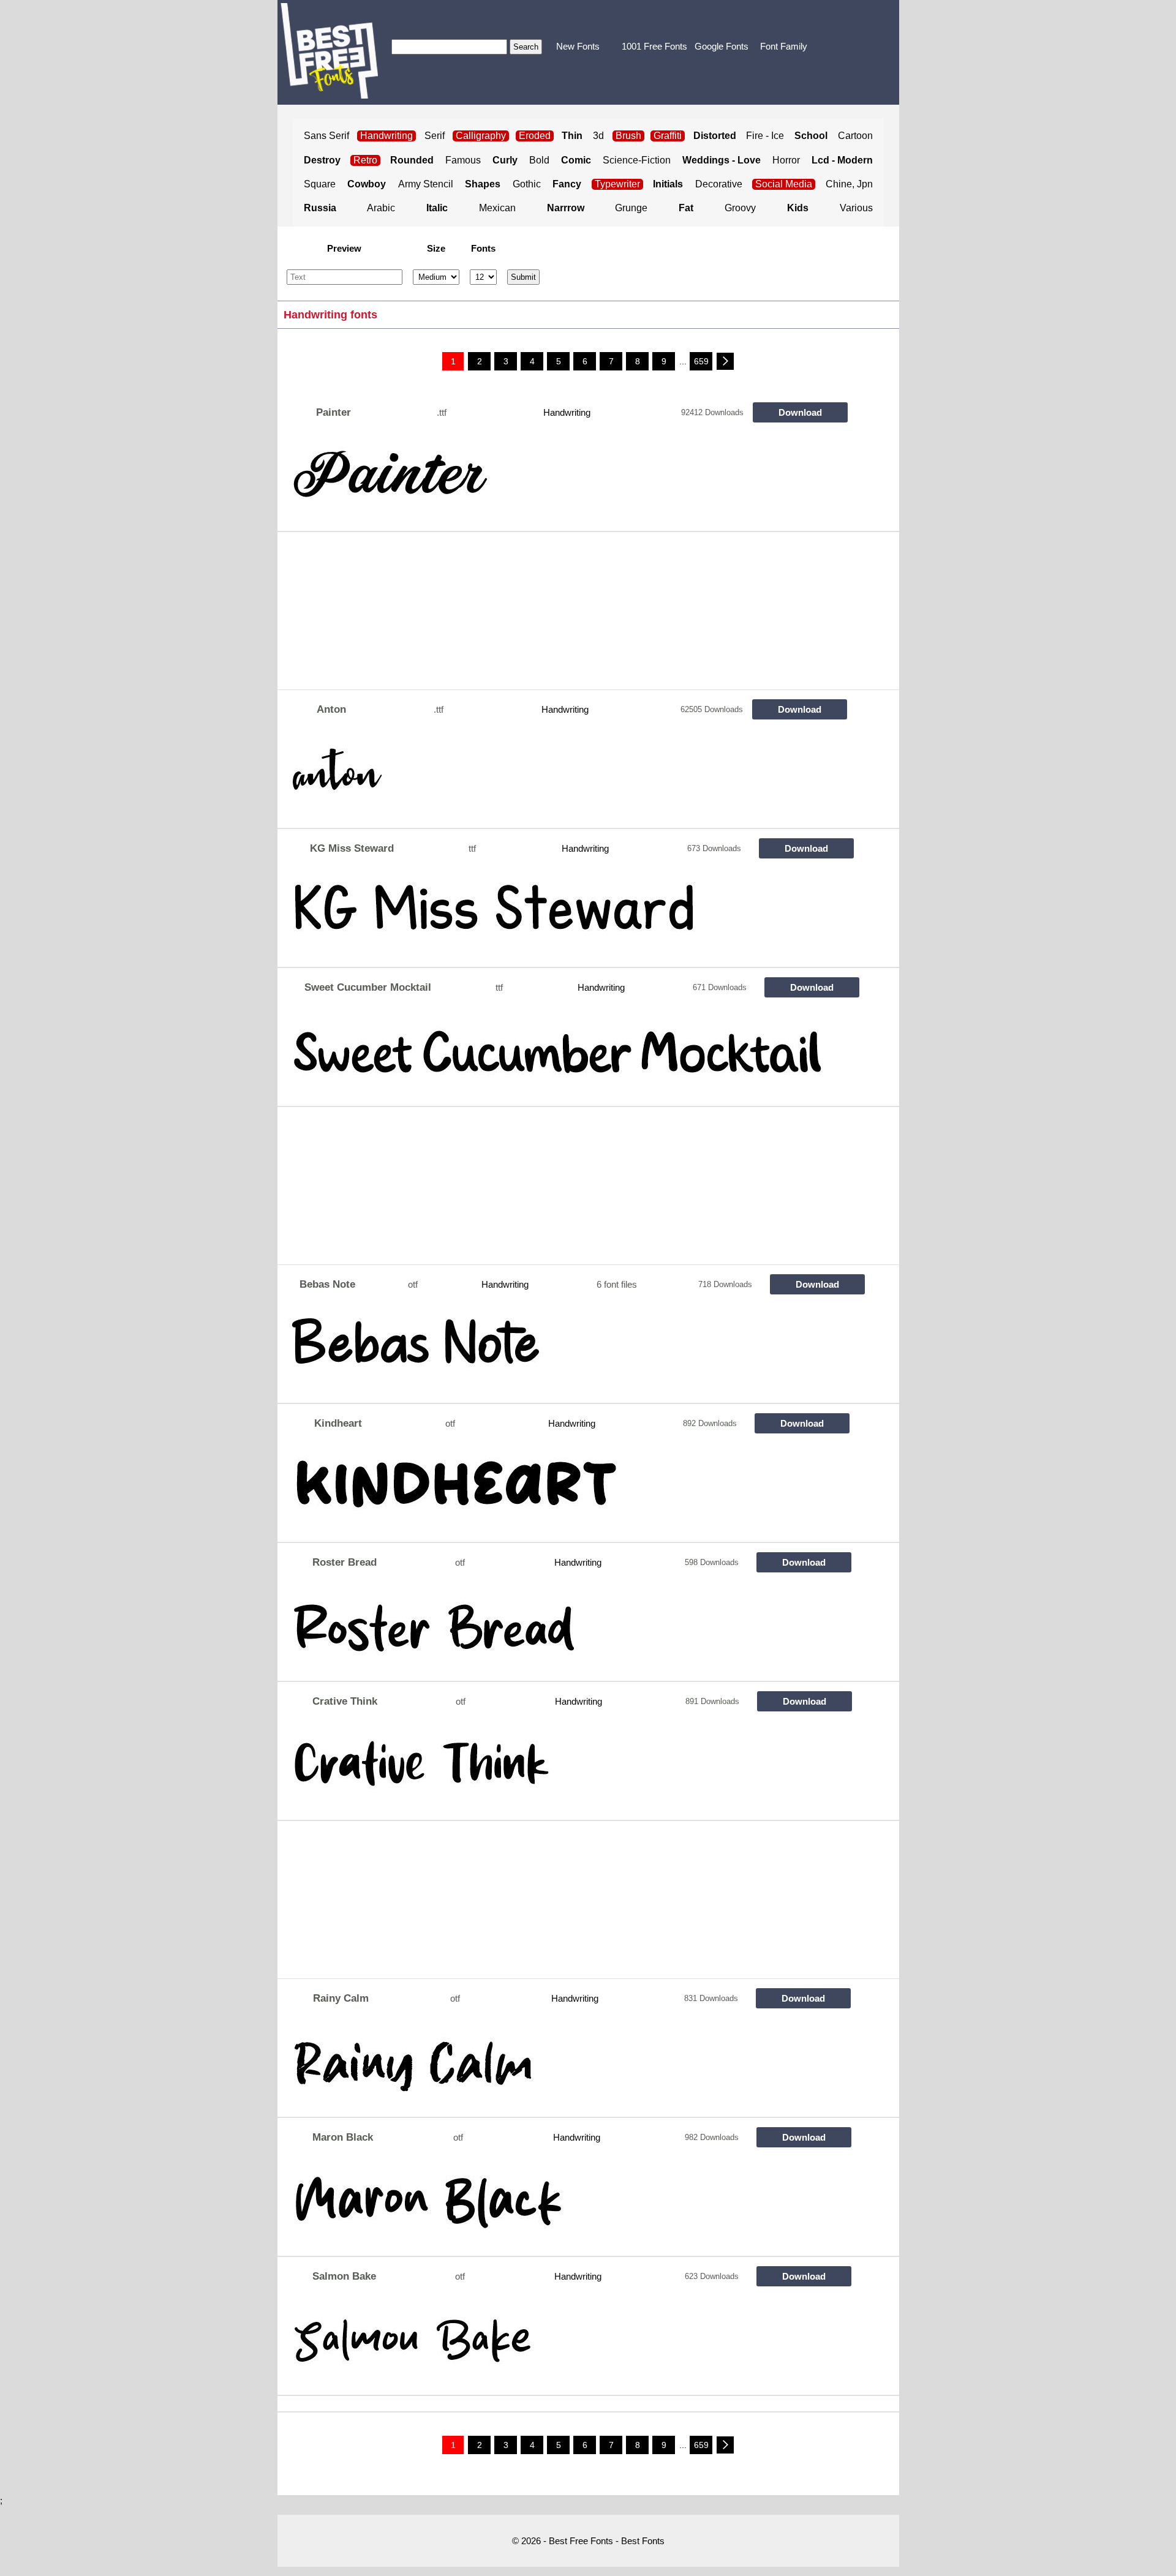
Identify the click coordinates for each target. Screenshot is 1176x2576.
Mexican (497, 208)
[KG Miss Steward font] (568, 917)
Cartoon (855, 136)
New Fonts (578, 46)
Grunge (631, 208)
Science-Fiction (637, 160)
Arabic (381, 208)
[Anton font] (568, 778)
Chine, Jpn (849, 184)
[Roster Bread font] (568, 1631)
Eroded (535, 136)
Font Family (784, 46)
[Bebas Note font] (568, 1353)
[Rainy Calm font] (568, 2067)
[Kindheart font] (568, 1492)
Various (856, 208)
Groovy (740, 208)
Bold (539, 160)
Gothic (527, 184)
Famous (463, 160)
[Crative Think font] (568, 1770)
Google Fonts (722, 46)
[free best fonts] (329, 51)
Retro (365, 160)
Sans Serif (326, 136)
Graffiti (668, 136)
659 (701, 361)
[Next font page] (725, 361)
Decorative (719, 184)
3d (598, 136)
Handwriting (567, 412)
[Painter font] (568, 481)
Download (800, 412)
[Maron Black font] (568, 2206)
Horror (786, 160)
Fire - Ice (765, 136)
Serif (435, 136)
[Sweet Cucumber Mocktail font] (568, 1056)
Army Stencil (426, 184)
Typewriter (617, 184)
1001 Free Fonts (654, 46)
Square (320, 184)
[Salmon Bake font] (568, 2345)
